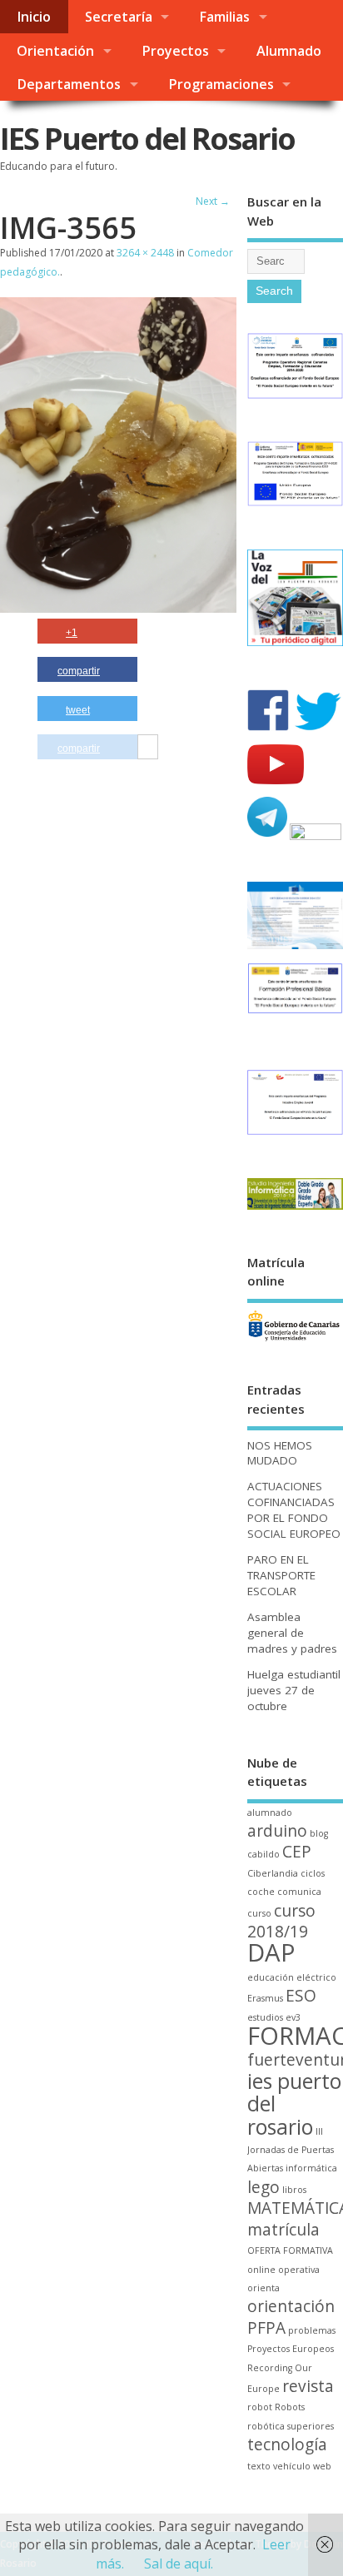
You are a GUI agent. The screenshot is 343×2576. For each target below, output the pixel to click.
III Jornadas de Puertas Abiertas (291, 2150)
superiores (311, 2426)
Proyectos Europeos (291, 2349)
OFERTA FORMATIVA (290, 2250)
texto (259, 2466)
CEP (297, 1852)
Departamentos (69, 84)
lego (263, 2187)
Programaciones (221, 84)
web (322, 2466)
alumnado (270, 1813)
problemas (312, 2330)
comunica (299, 1892)
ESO (301, 1996)
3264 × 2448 (145, 253)
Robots (290, 2407)
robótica (266, 2426)
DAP (271, 1952)
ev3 (293, 2017)
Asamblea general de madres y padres (292, 1633)
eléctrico (316, 1977)
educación (271, 1977)
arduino (277, 1831)
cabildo (263, 1854)
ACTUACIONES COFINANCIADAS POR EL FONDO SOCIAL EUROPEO (294, 1510)
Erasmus (265, 1998)
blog (319, 1833)
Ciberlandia (273, 1873)
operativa (299, 2270)
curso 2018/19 (281, 1921)
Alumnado (289, 51)
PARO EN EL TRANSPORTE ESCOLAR (281, 1575)
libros (294, 2190)
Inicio (34, 17)
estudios (265, 2017)
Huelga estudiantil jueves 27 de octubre (294, 1690)
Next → (213, 201)
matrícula (283, 2230)
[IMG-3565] (118, 608)
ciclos (313, 1873)
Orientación (55, 51)
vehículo (292, 2466)
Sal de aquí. (179, 2564)
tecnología (287, 2444)
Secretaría (119, 17)
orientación (291, 2306)
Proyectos (175, 51)
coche (261, 1892)
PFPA (266, 2328)
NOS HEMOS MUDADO (280, 1453)
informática (311, 2168)
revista (308, 2386)
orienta (263, 2288)
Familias (224, 17)
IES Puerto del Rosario (147, 139)
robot (260, 2407)
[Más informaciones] (148, 748)
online (261, 2270)
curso (259, 1913)
